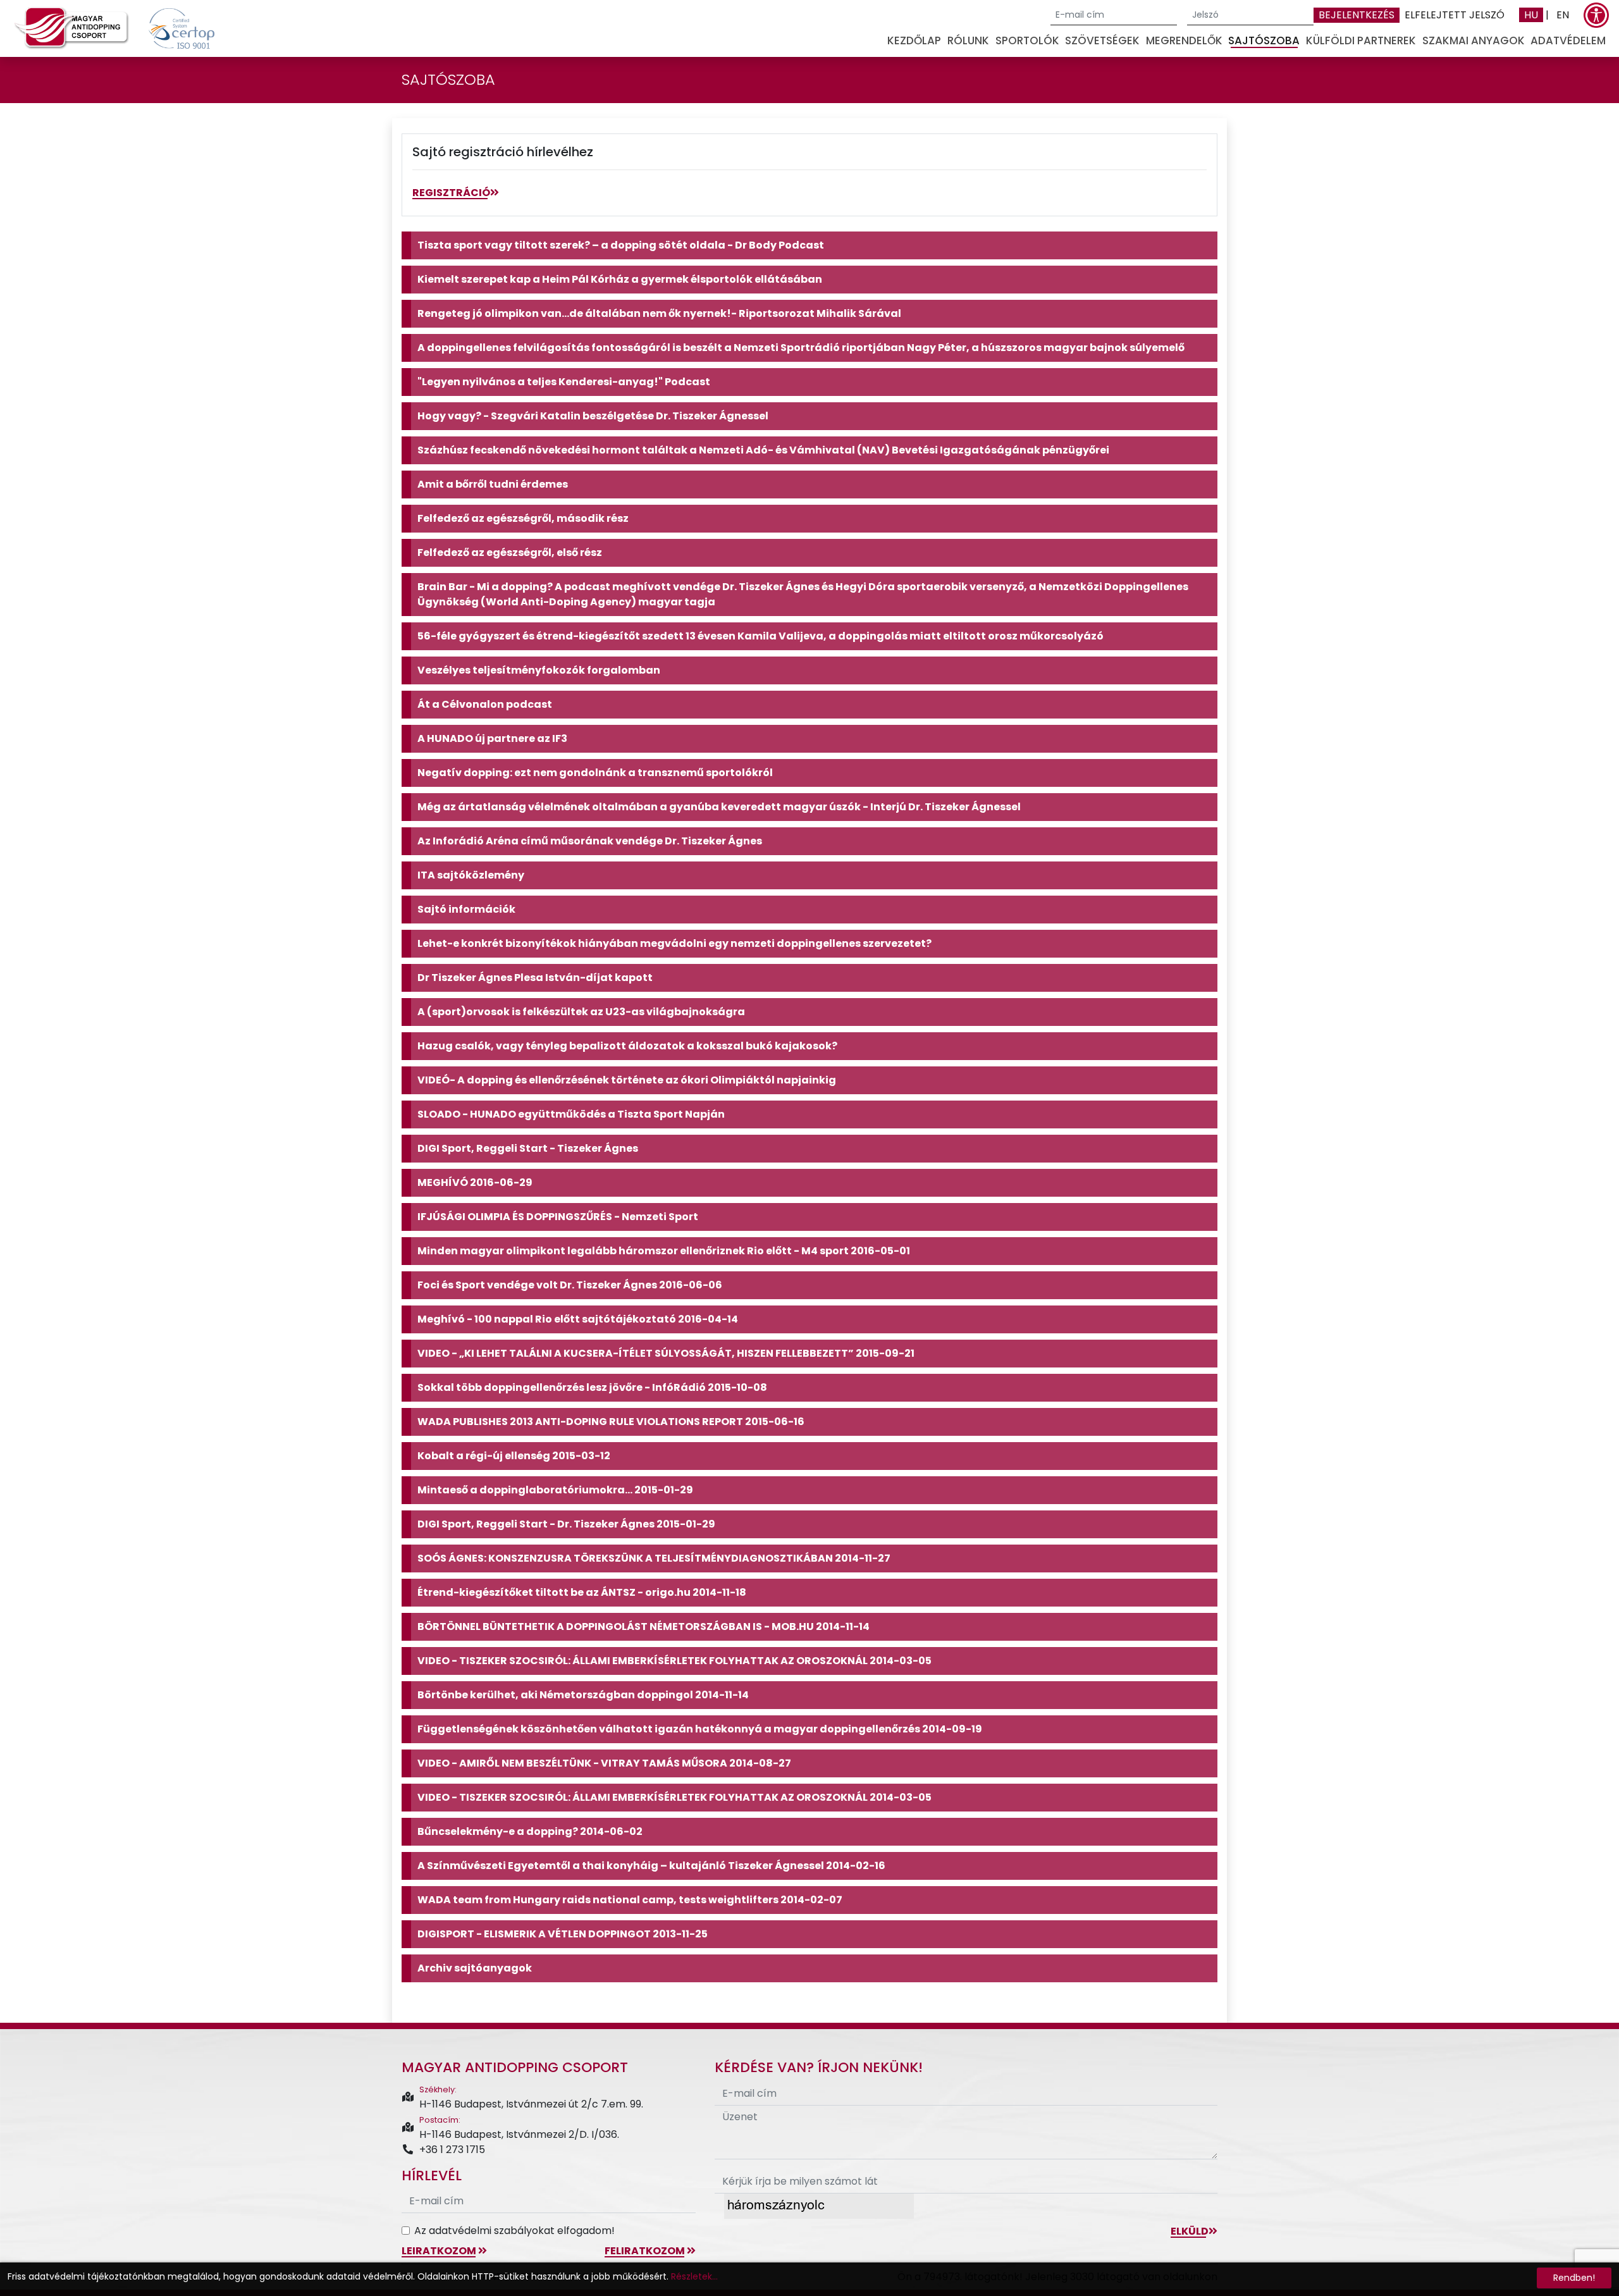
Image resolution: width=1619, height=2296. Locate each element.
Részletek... (694, 2276)
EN (1563, 15)
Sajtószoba (1264, 40)
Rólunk (968, 40)
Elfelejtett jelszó (1455, 15)
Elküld (1190, 2231)
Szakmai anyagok (1474, 40)
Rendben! (1574, 2278)
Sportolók (1027, 40)
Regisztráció (451, 193)
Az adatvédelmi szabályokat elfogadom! (514, 2231)
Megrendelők (1184, 40)
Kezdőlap (914, 40)
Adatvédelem (1568, 40)
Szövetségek (1102, 40)
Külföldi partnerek (1361, 40)
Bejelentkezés (1357, 15)
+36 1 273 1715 (452, 2150)
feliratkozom (646, 2251)
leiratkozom (440, 2251)
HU (1531, 15)
